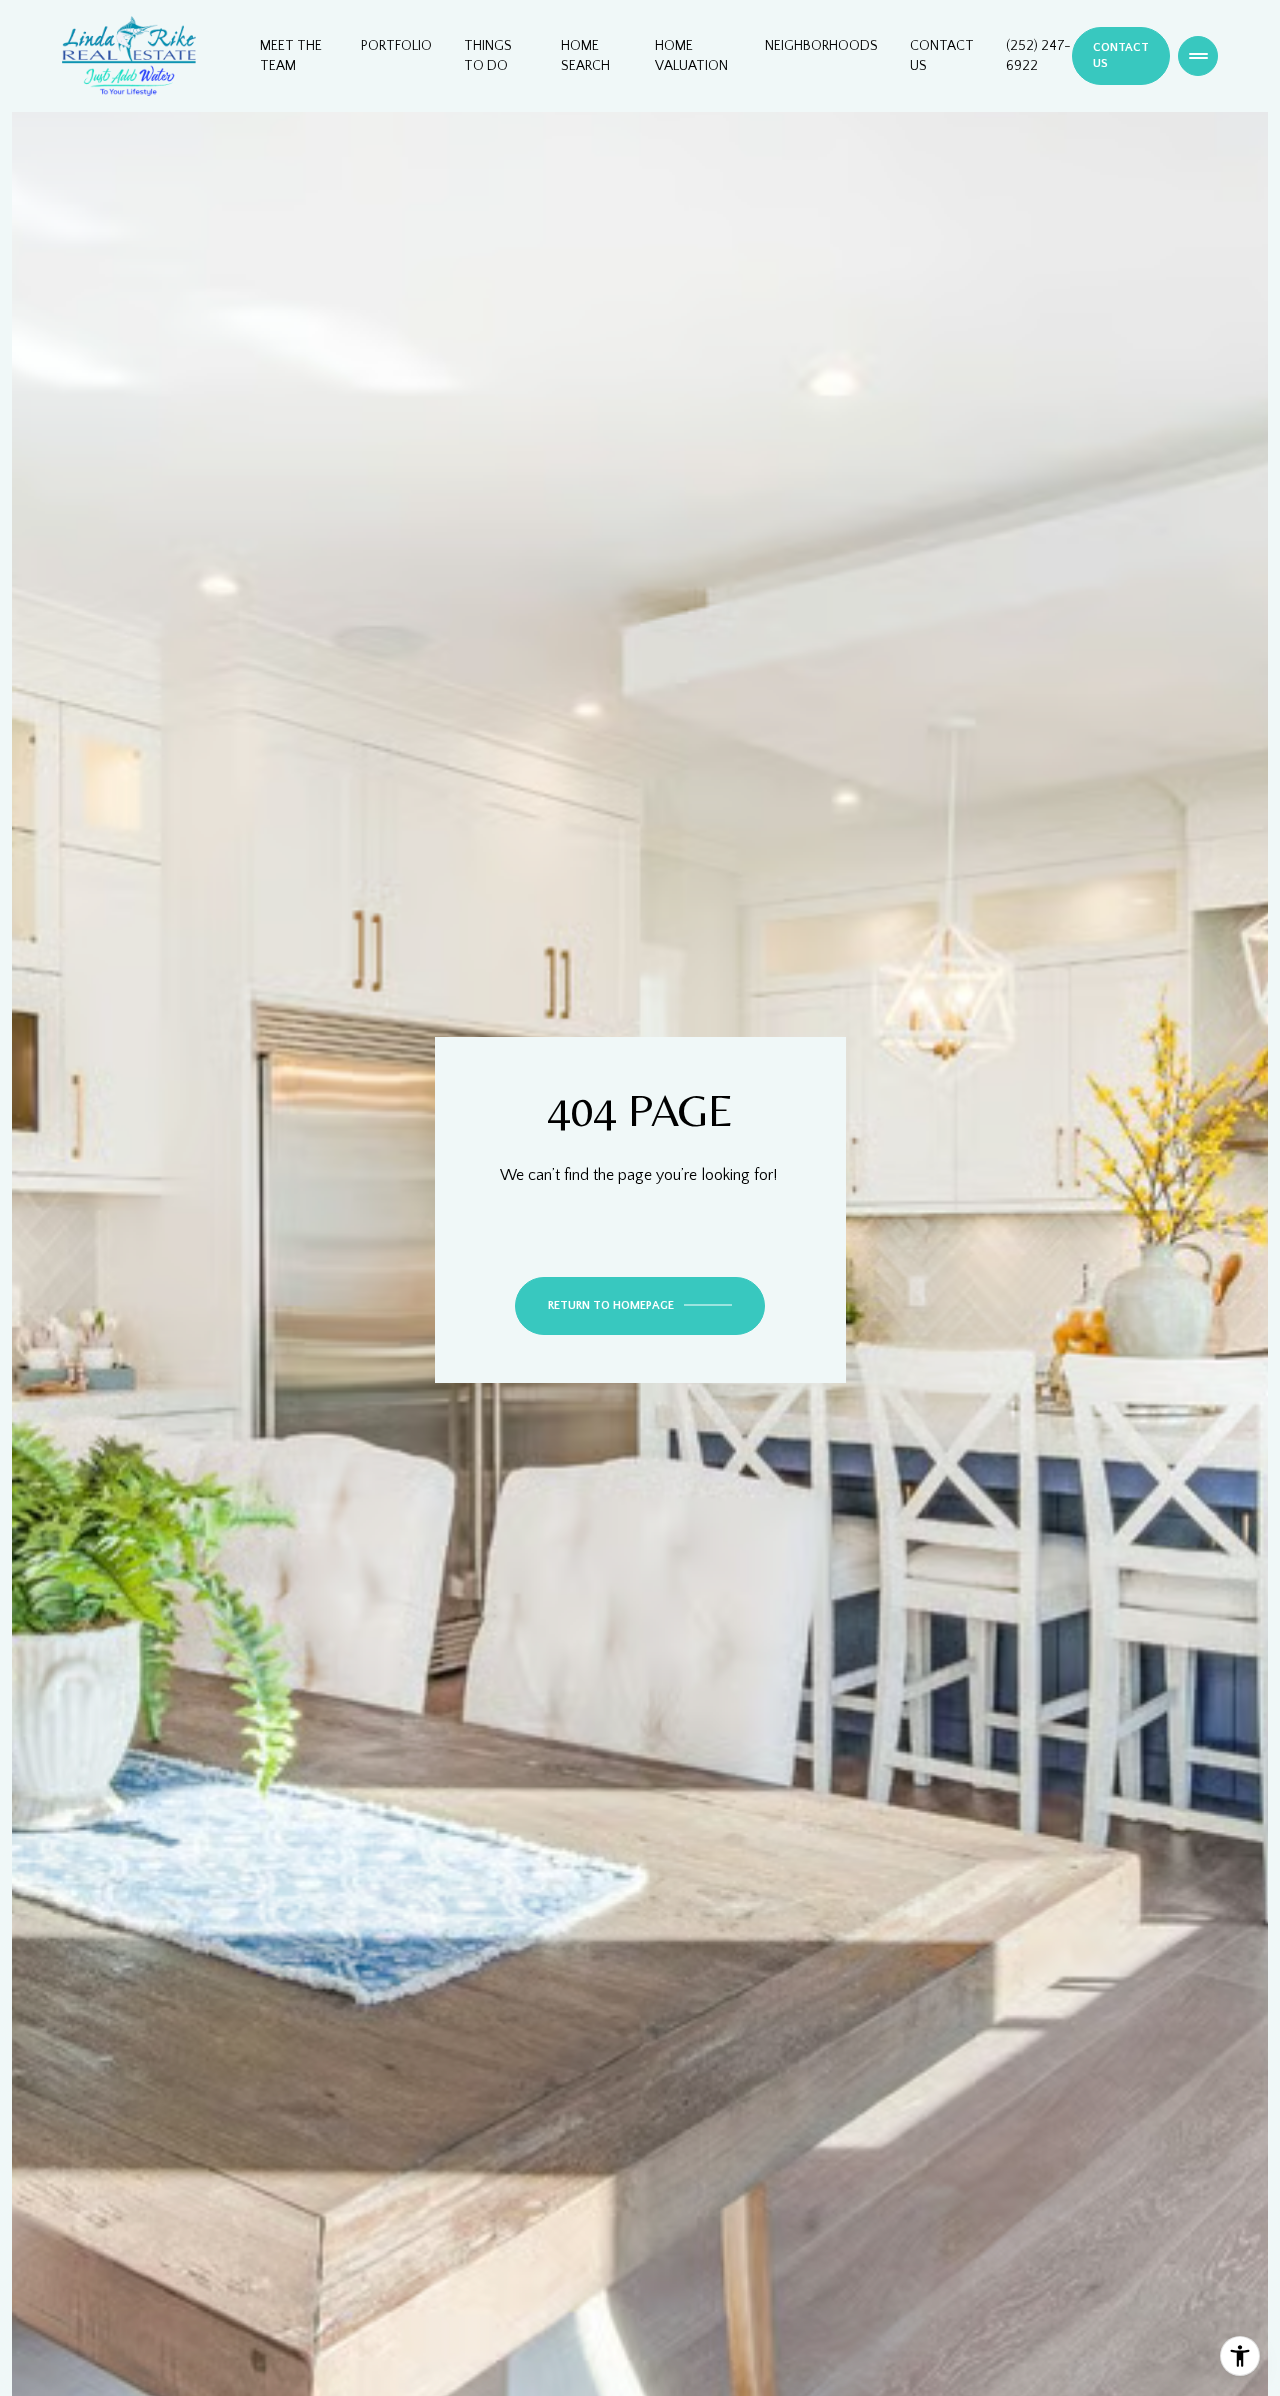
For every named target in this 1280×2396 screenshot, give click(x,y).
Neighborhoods (821, 46)
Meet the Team (291, 56)
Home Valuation (691, 56)
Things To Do (488, 56)
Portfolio (396, 46)
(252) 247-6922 (1038, 56)
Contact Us (942, 56)
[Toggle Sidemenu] (1198, 56)
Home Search (585, 56)
